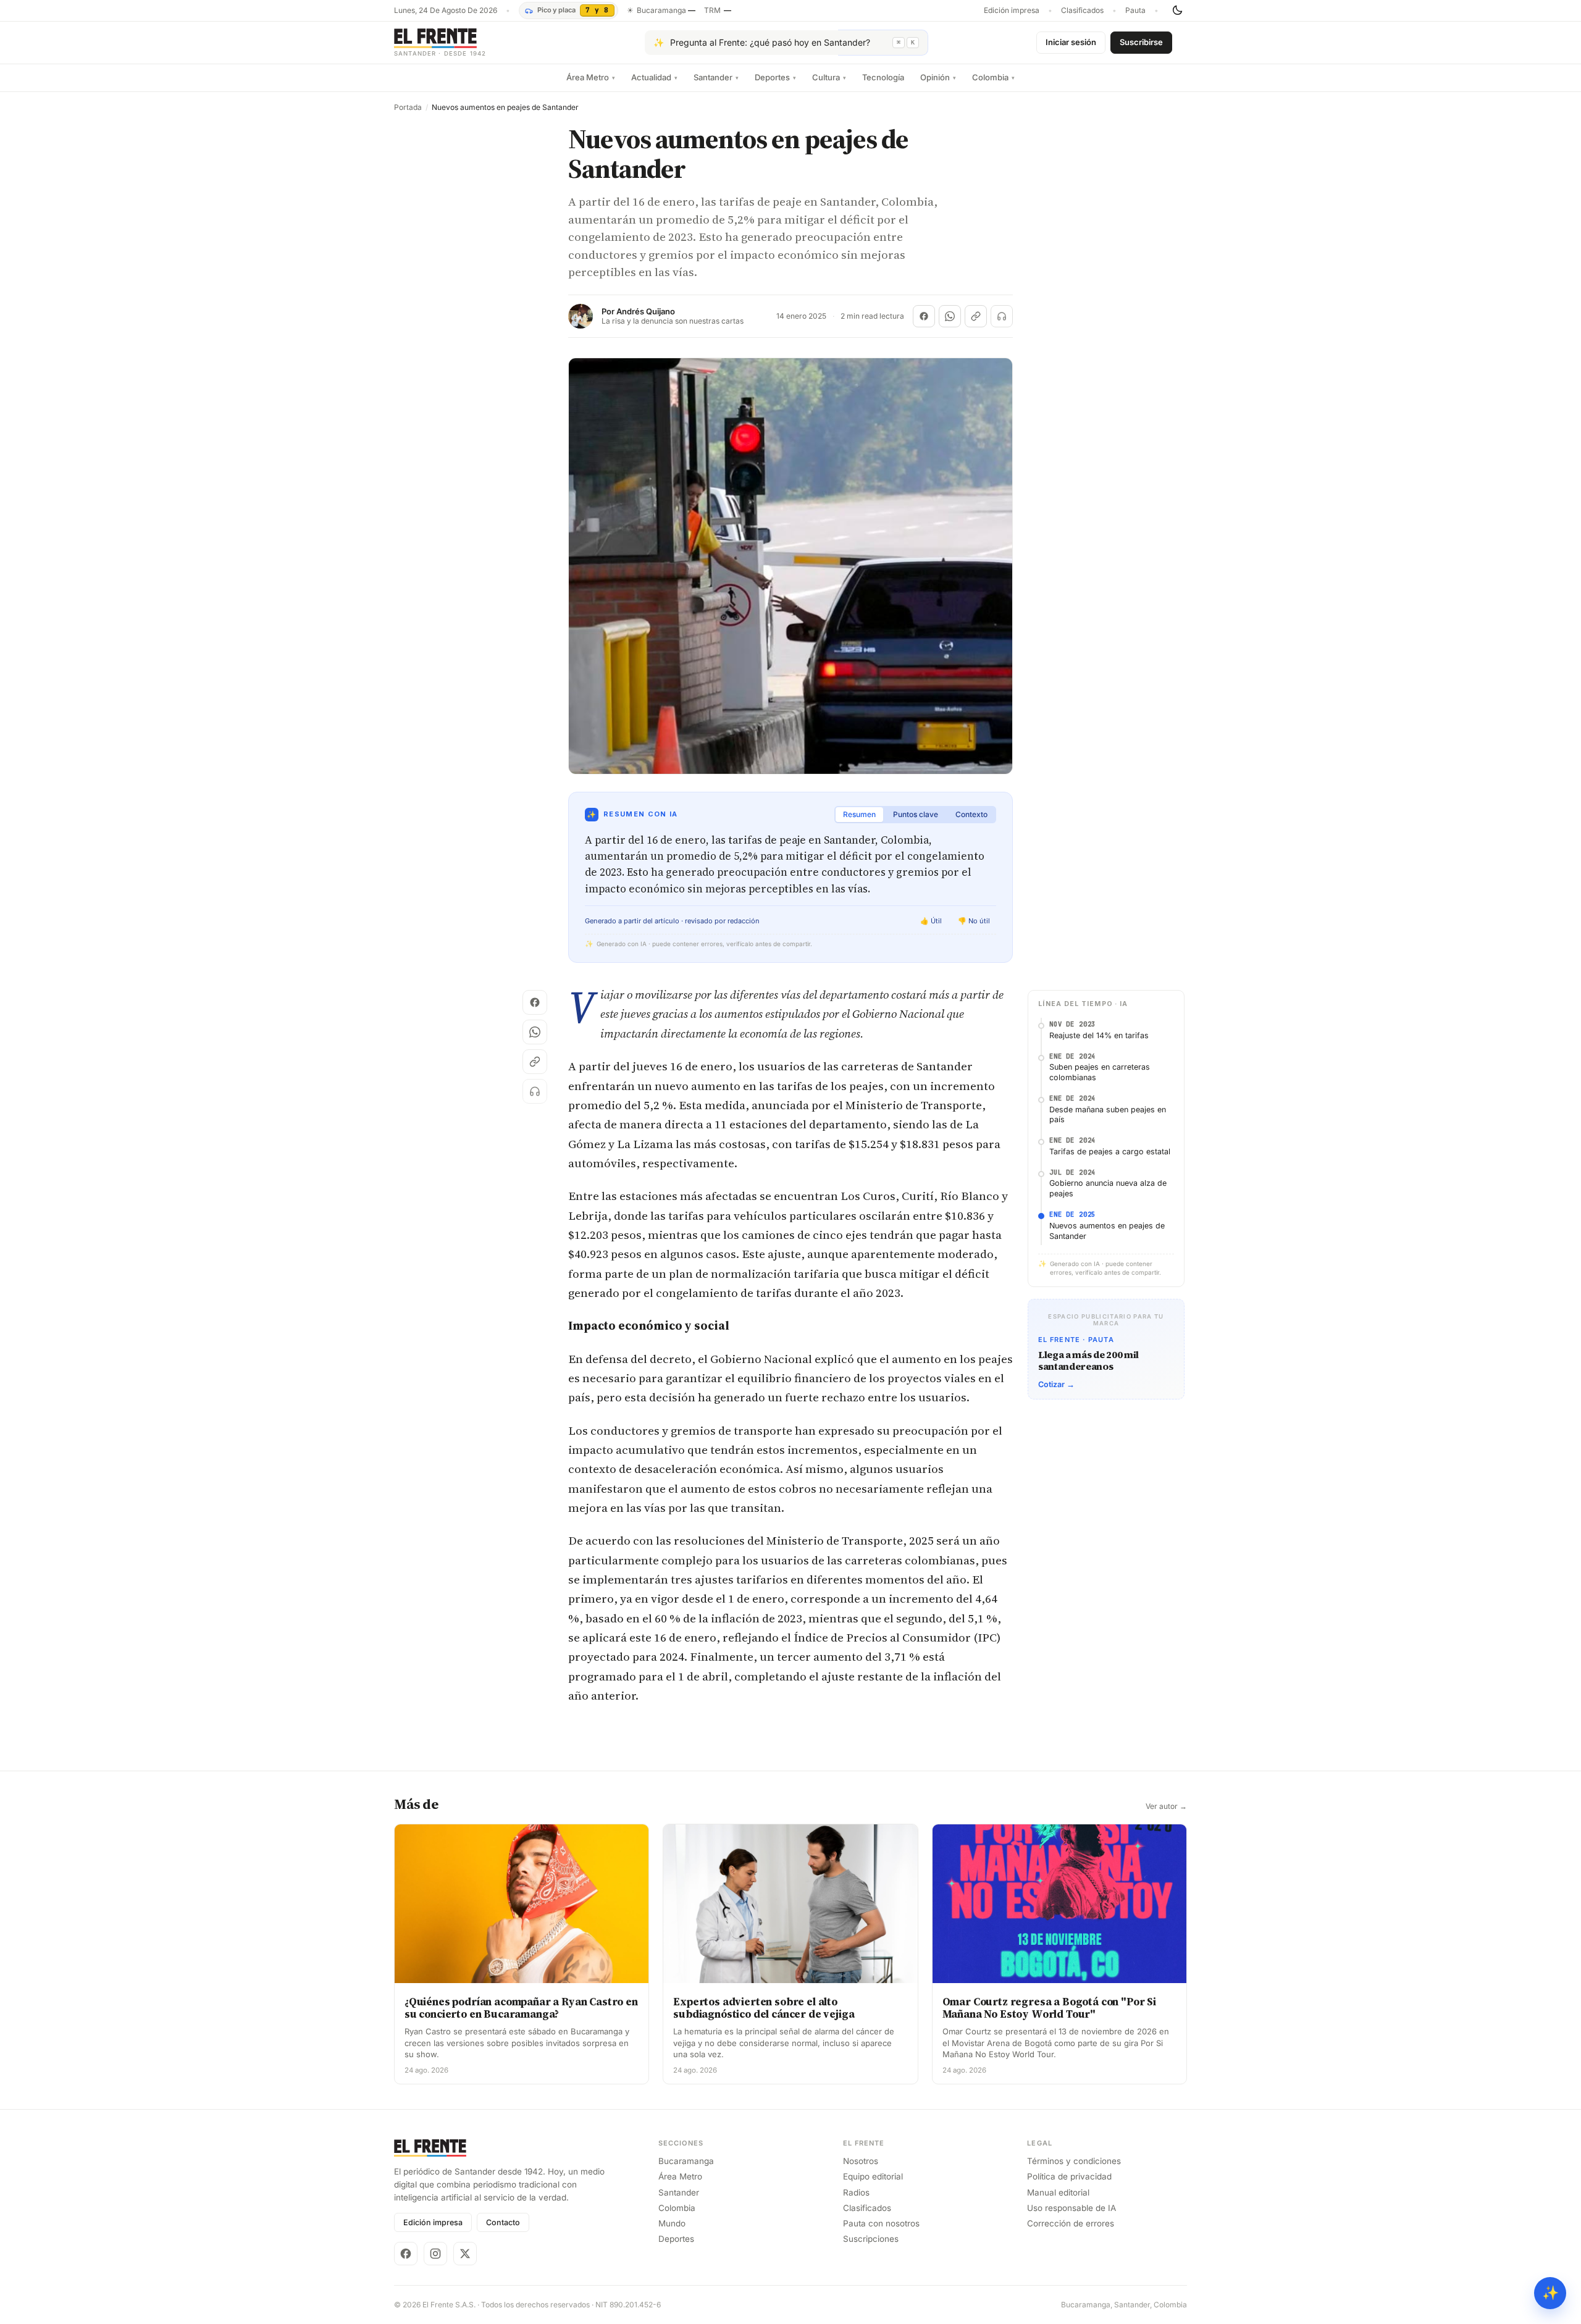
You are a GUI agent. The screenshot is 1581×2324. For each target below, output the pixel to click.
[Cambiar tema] (1177, 10)
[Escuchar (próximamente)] (1002, 316)
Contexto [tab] (971, 814)
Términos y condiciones (1074, 2161)
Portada (408, 107)
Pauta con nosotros (881, 2223)
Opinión (938, 77)
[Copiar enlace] (976, 316)
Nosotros (861, 2161)
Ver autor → (1166, 1806)
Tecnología (883, 77)
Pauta (1135, 10)
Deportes (775, 77)
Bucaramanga (686, 2161)
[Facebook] (406, 2254)
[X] (465, 2254)
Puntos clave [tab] (916, 814)
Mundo (672, 2223)
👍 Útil (931, 921)
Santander (716, 77)
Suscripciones (871, 2239)
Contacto (503, 2222)
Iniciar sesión (1071, 42)
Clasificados (1082, 10)
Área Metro (591, 77)
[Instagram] (435, 2254)
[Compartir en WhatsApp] (950, 316)
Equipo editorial (873, 2176)
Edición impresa (1012, 10)
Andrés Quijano (646, 312)
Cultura (829, 77)
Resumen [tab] (859, 814)
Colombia (993, 77)
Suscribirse (1141, 42)
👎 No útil (974, 921)
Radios (856, 2192)
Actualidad (654, 77)
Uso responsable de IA (1071, 2208)
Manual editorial (1058, 2192)
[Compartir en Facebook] (924, 316)
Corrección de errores (1071, 2223)
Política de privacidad (1069, 2176)
